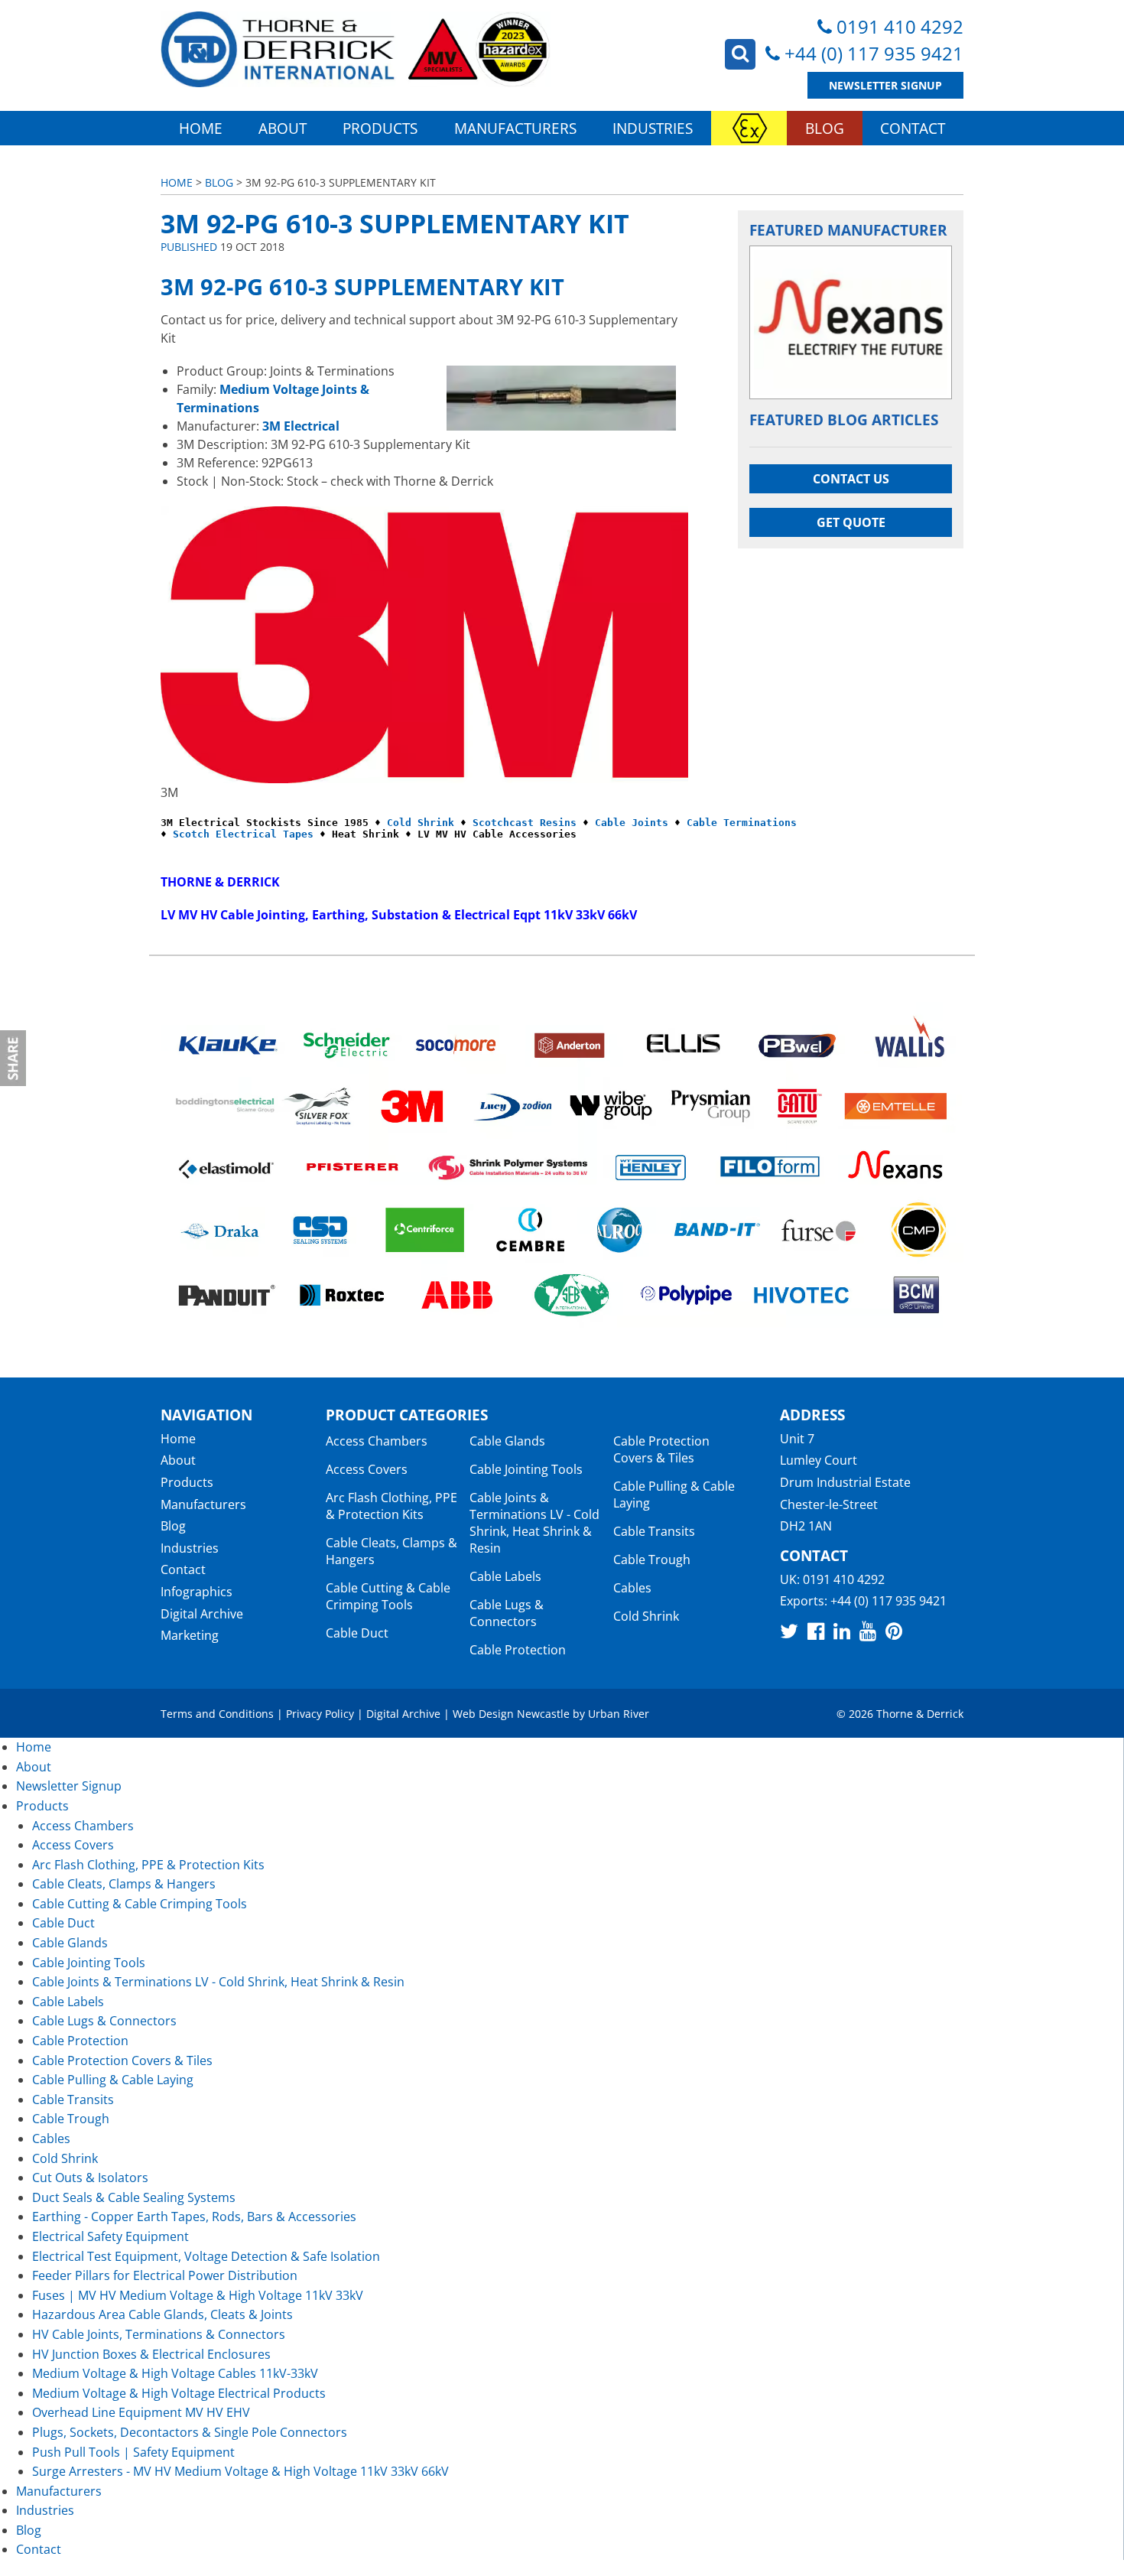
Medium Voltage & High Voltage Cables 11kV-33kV (175, 2373)
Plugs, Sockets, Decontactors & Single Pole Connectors (190, 2432)
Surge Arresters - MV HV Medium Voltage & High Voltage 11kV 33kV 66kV (240, 2471)
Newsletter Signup (885, 85)
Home (201, 128)
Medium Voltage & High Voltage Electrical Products (179, 2393)
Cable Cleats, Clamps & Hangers (124, 1884)
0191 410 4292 (900, 26)
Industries (653, 128)
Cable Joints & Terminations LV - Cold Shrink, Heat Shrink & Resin (534, 1523)
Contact (913, 128)
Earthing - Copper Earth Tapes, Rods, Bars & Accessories (194, 2217)
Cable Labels (505, 1576)
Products (380, 128)
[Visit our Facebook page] (816, 1631)
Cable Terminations (742, 823)
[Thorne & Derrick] (356, 49)
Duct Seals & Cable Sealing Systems (134, 2197)
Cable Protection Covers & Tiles (661, 1449)
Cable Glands (507, 1441)
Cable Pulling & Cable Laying (113, 2080)
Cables (632, 1588)
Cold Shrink (421, 823)
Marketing (190, 1635)
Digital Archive (202, 1614)
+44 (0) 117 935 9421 (874, 53)
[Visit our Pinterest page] (894, 1631)
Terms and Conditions (217, 1714)
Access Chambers (377, 1441)
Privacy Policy (320, 1714)
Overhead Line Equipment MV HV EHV (141, 2412)
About (283, 128)
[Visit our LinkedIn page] (842, 1631)
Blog (825, 128)
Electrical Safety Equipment (110, 2236)
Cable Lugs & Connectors (507, 1613)
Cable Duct (357, 1633)
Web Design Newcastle (511, 1714)
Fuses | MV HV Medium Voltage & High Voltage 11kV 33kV (198, 2295)
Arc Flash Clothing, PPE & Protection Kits (391, 1506)
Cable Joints (632, 823)
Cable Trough (652, 1560)
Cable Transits (654, 1531)
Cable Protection (518, 1650)
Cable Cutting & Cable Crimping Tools (388, 1596)
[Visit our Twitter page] (789, 1631)
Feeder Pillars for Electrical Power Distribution (165, 2275)
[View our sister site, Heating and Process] (749, 128)
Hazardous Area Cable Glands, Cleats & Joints (162, 2314)
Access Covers (367, 1469)
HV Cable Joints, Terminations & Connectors (159, 2334)
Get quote (851, 522)
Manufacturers (515, 128)
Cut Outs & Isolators (90, 2178)
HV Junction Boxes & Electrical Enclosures (151, 2354)
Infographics (197, 1592)
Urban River (619, 1714)
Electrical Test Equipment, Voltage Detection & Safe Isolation (206, 2256)
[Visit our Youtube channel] (868, 1631)
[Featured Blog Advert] (851, 322)
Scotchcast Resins (525, 823)
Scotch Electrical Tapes (243, 834)
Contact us (851, 479)
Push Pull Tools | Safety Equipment (133, 2452)
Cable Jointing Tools (526, 1469)
